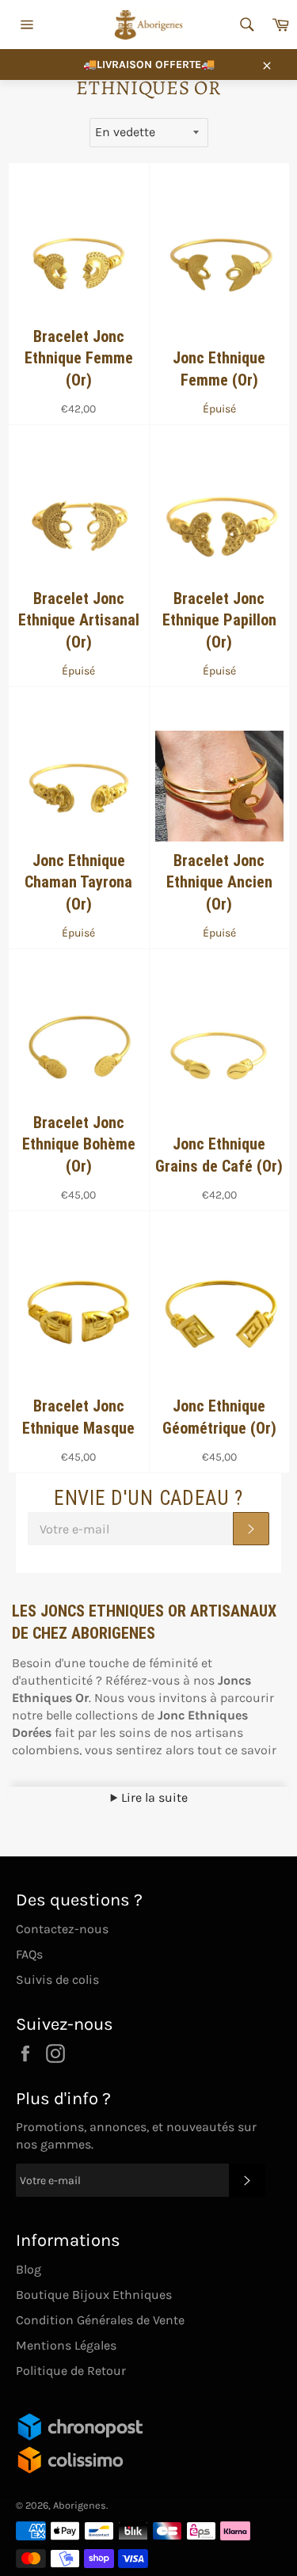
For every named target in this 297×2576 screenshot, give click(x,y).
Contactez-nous (62, 1929)
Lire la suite (153, 1797)
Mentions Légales (66, 2345)
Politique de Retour (71, 2371)
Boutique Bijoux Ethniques (94, 2295)
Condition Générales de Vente (100, 2320)
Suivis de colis (57, 1979)
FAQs (29, 1954)
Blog (29, 2269)
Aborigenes (80, 2505)
